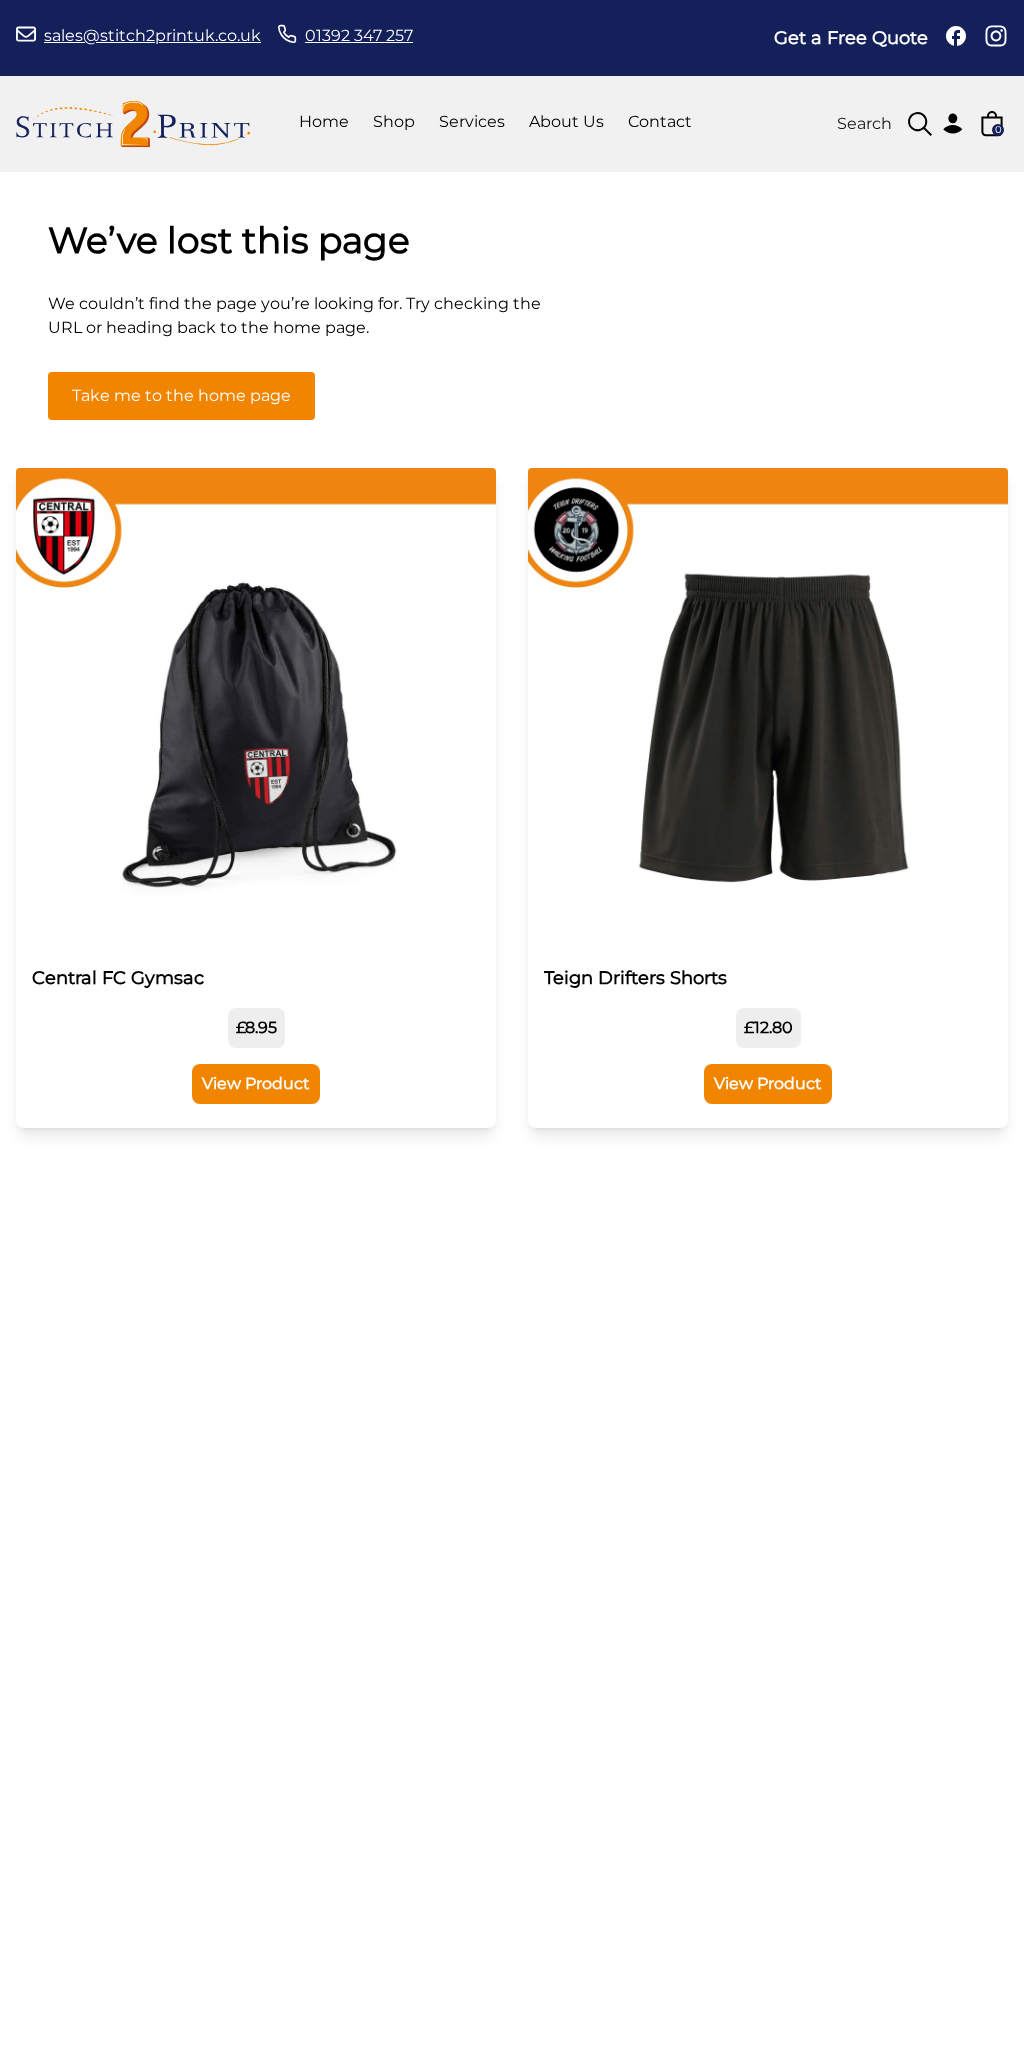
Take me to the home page (181, 395)
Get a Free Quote (851, 38)
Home (324, 121)
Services (472, 121)
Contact (660, 121)
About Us (566, 121)
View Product (256, 1083)
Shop (394, 121)
